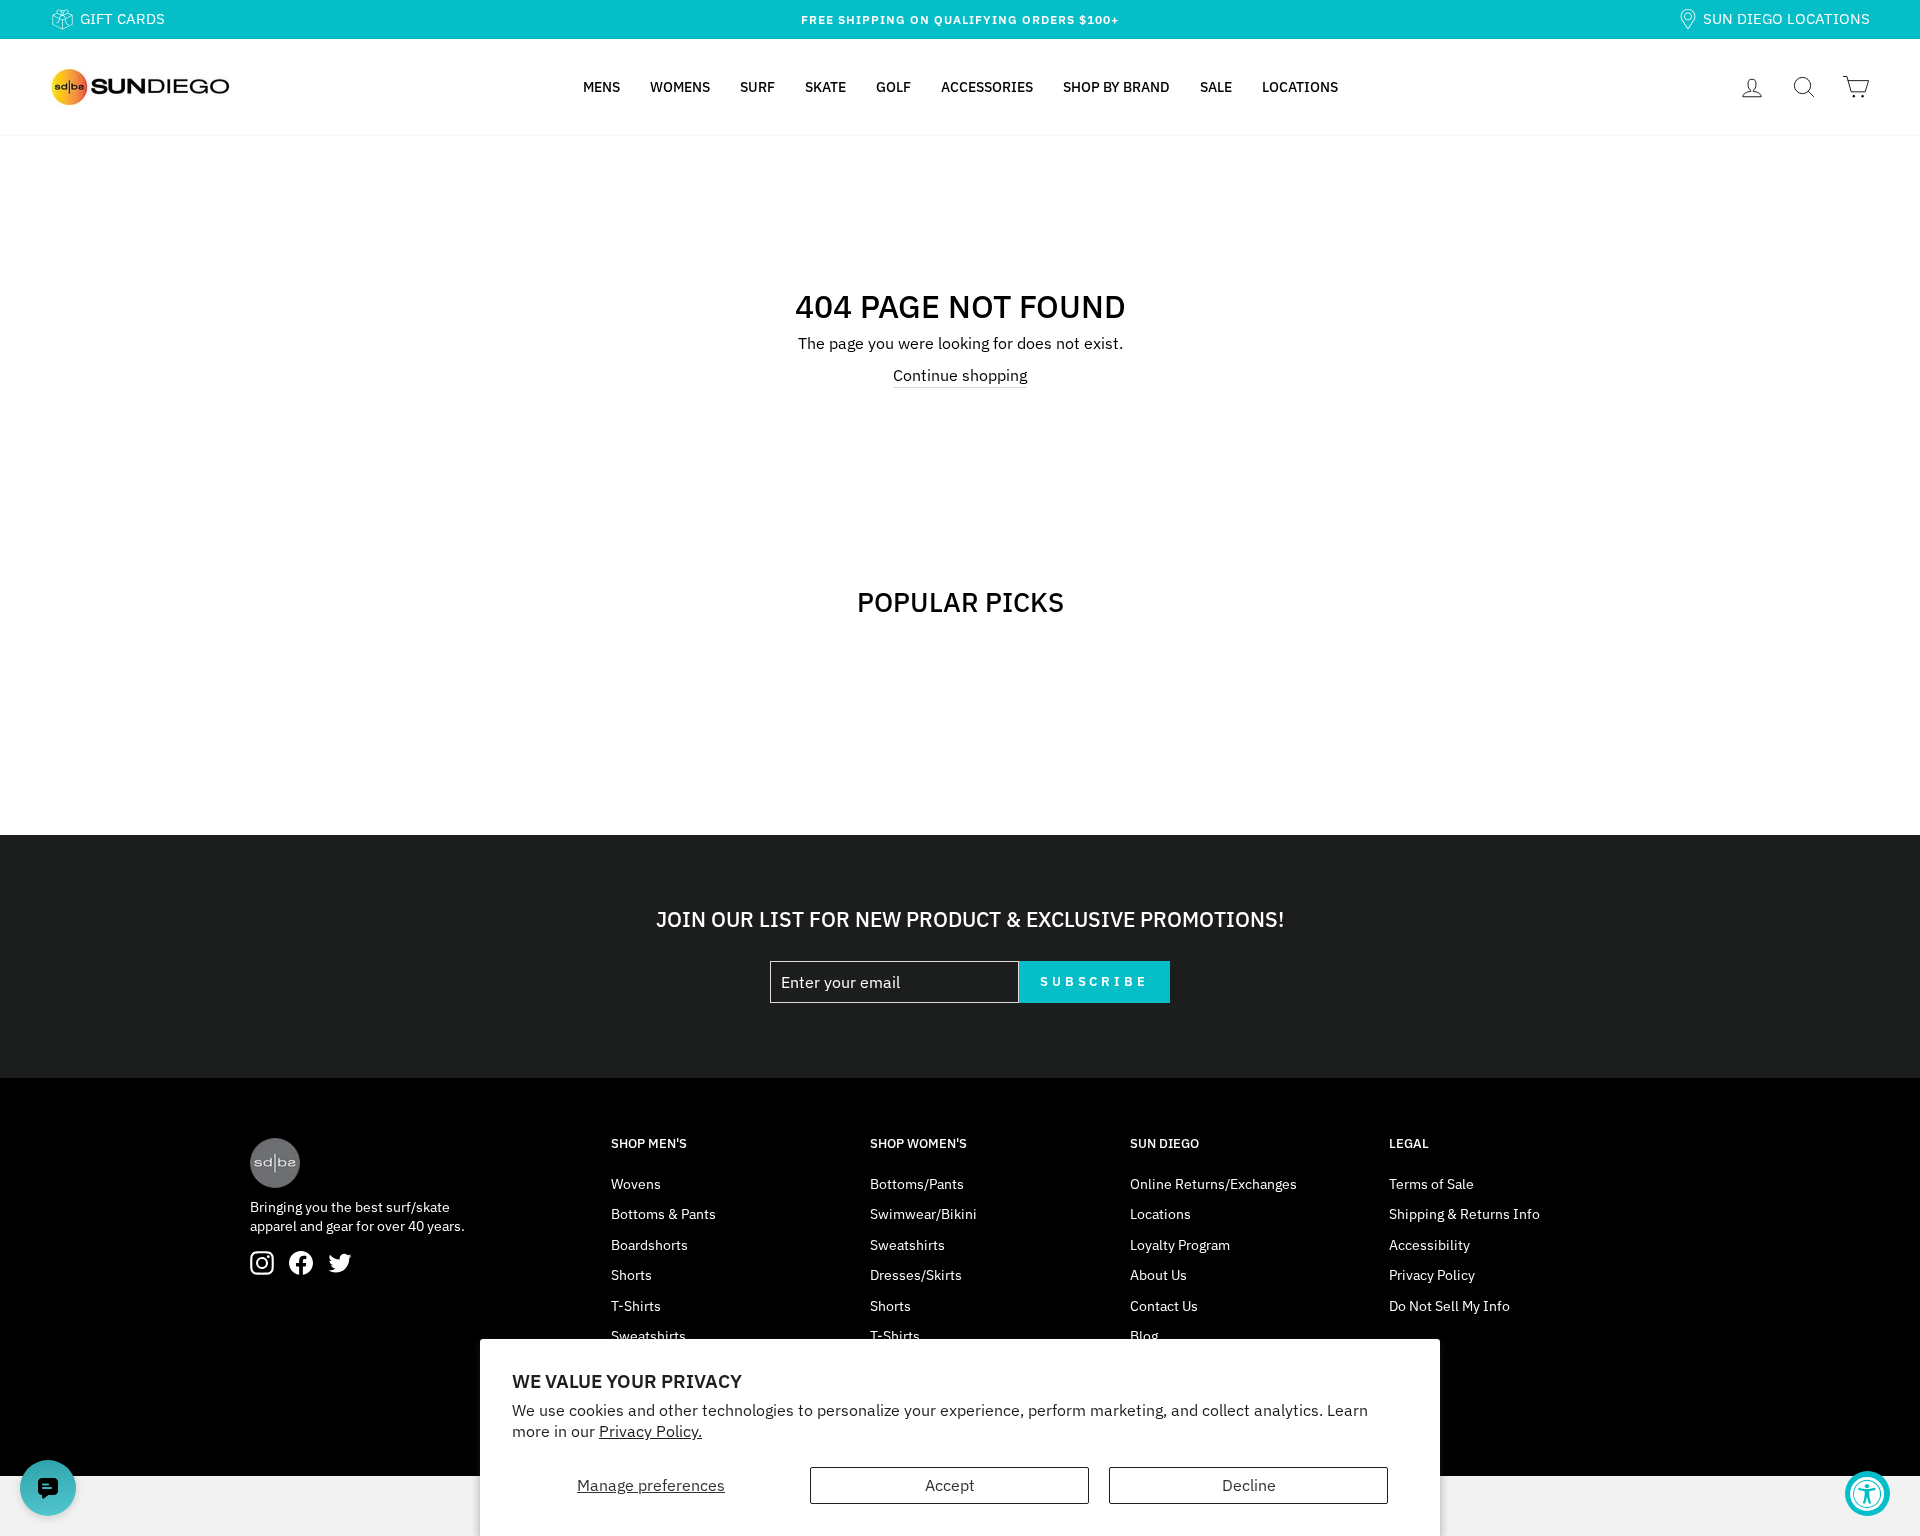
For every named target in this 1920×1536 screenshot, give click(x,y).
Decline (1249, 1485)
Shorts (631, 1275)
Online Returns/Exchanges (1213, 1184)
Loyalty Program (1180, 1245)
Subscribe (1094, 981)
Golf (893, 87)
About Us (1158, 1275)
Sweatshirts (648, 1336)
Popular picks (960, 601)
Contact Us (1164, 1306)
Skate (825, 87)
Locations (1300, 87)
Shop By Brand (1116, 87)
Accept (950, 1485)
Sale (1216, 87)
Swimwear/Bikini (923, 1214)
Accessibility (1429, 1245)
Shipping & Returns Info (1464, 1214)
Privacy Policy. (650, 1431)
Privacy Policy (1432, 1275)
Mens (601, 87)
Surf (757, 87)
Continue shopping (960, 375)
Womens (680, 87)
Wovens (636, 1184)
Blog (1144, 1336)
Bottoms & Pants (663, 1214)
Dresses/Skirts (916, 1275)
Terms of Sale (1431, 1184)
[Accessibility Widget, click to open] (1867, 1493)
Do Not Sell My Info (1449, 1306)
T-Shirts (636, 1306)
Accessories (987, 87)
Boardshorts (649, 1245)
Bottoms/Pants (917, 1184)
